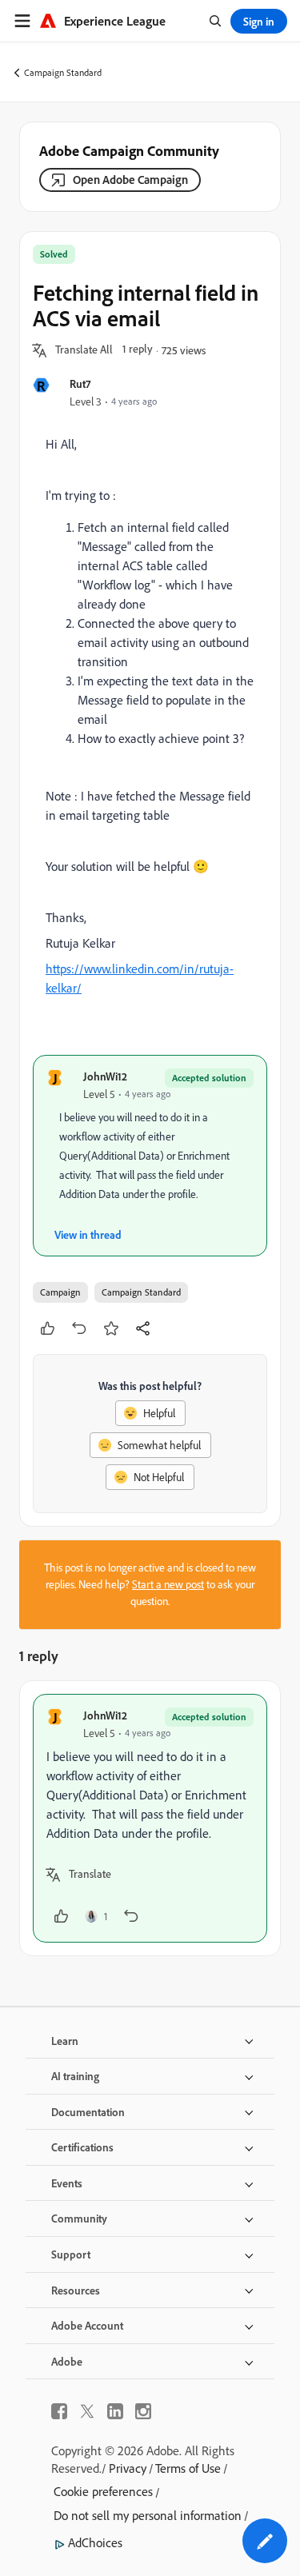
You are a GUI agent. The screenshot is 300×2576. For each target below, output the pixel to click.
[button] (84, 350)
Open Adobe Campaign (130, 180)
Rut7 (80, 383)
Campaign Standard (63, 72)
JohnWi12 (105, 1076)
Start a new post (168, 1584)
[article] (150, 1818)
